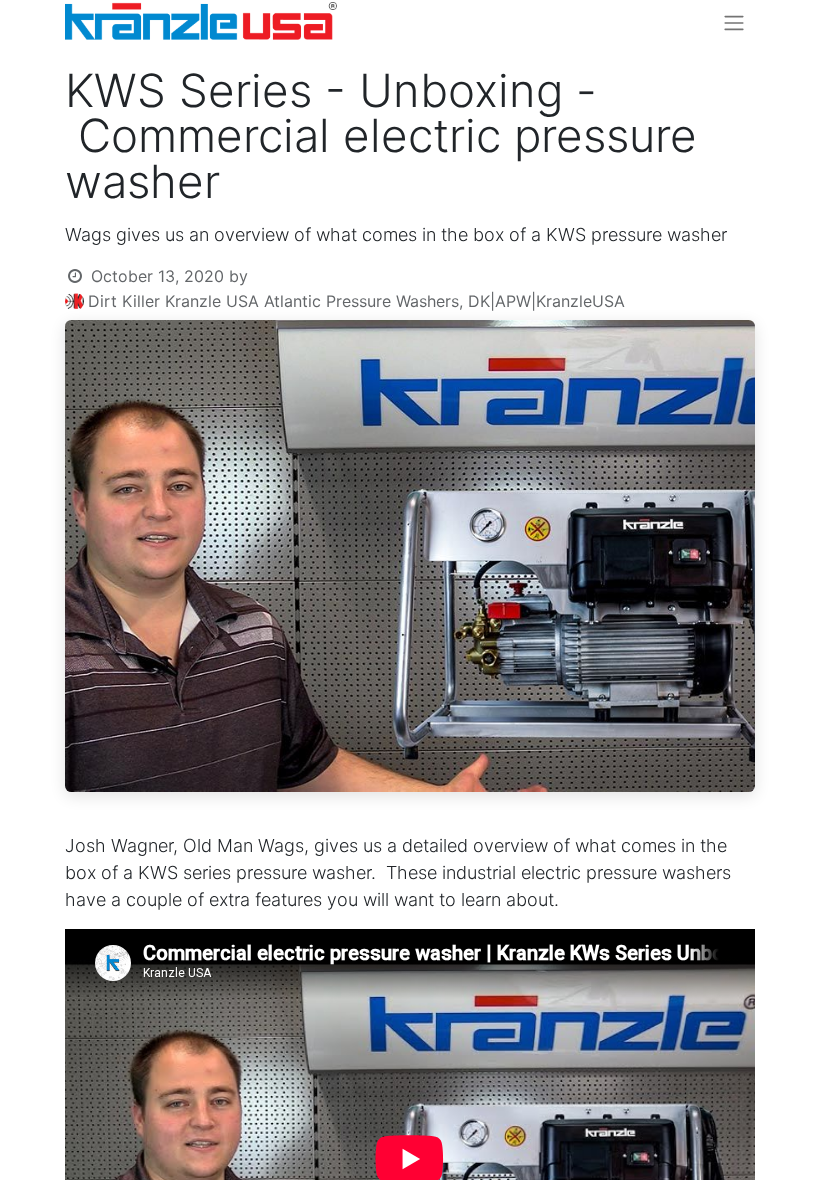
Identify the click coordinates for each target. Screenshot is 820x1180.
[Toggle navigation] (734, 22)
